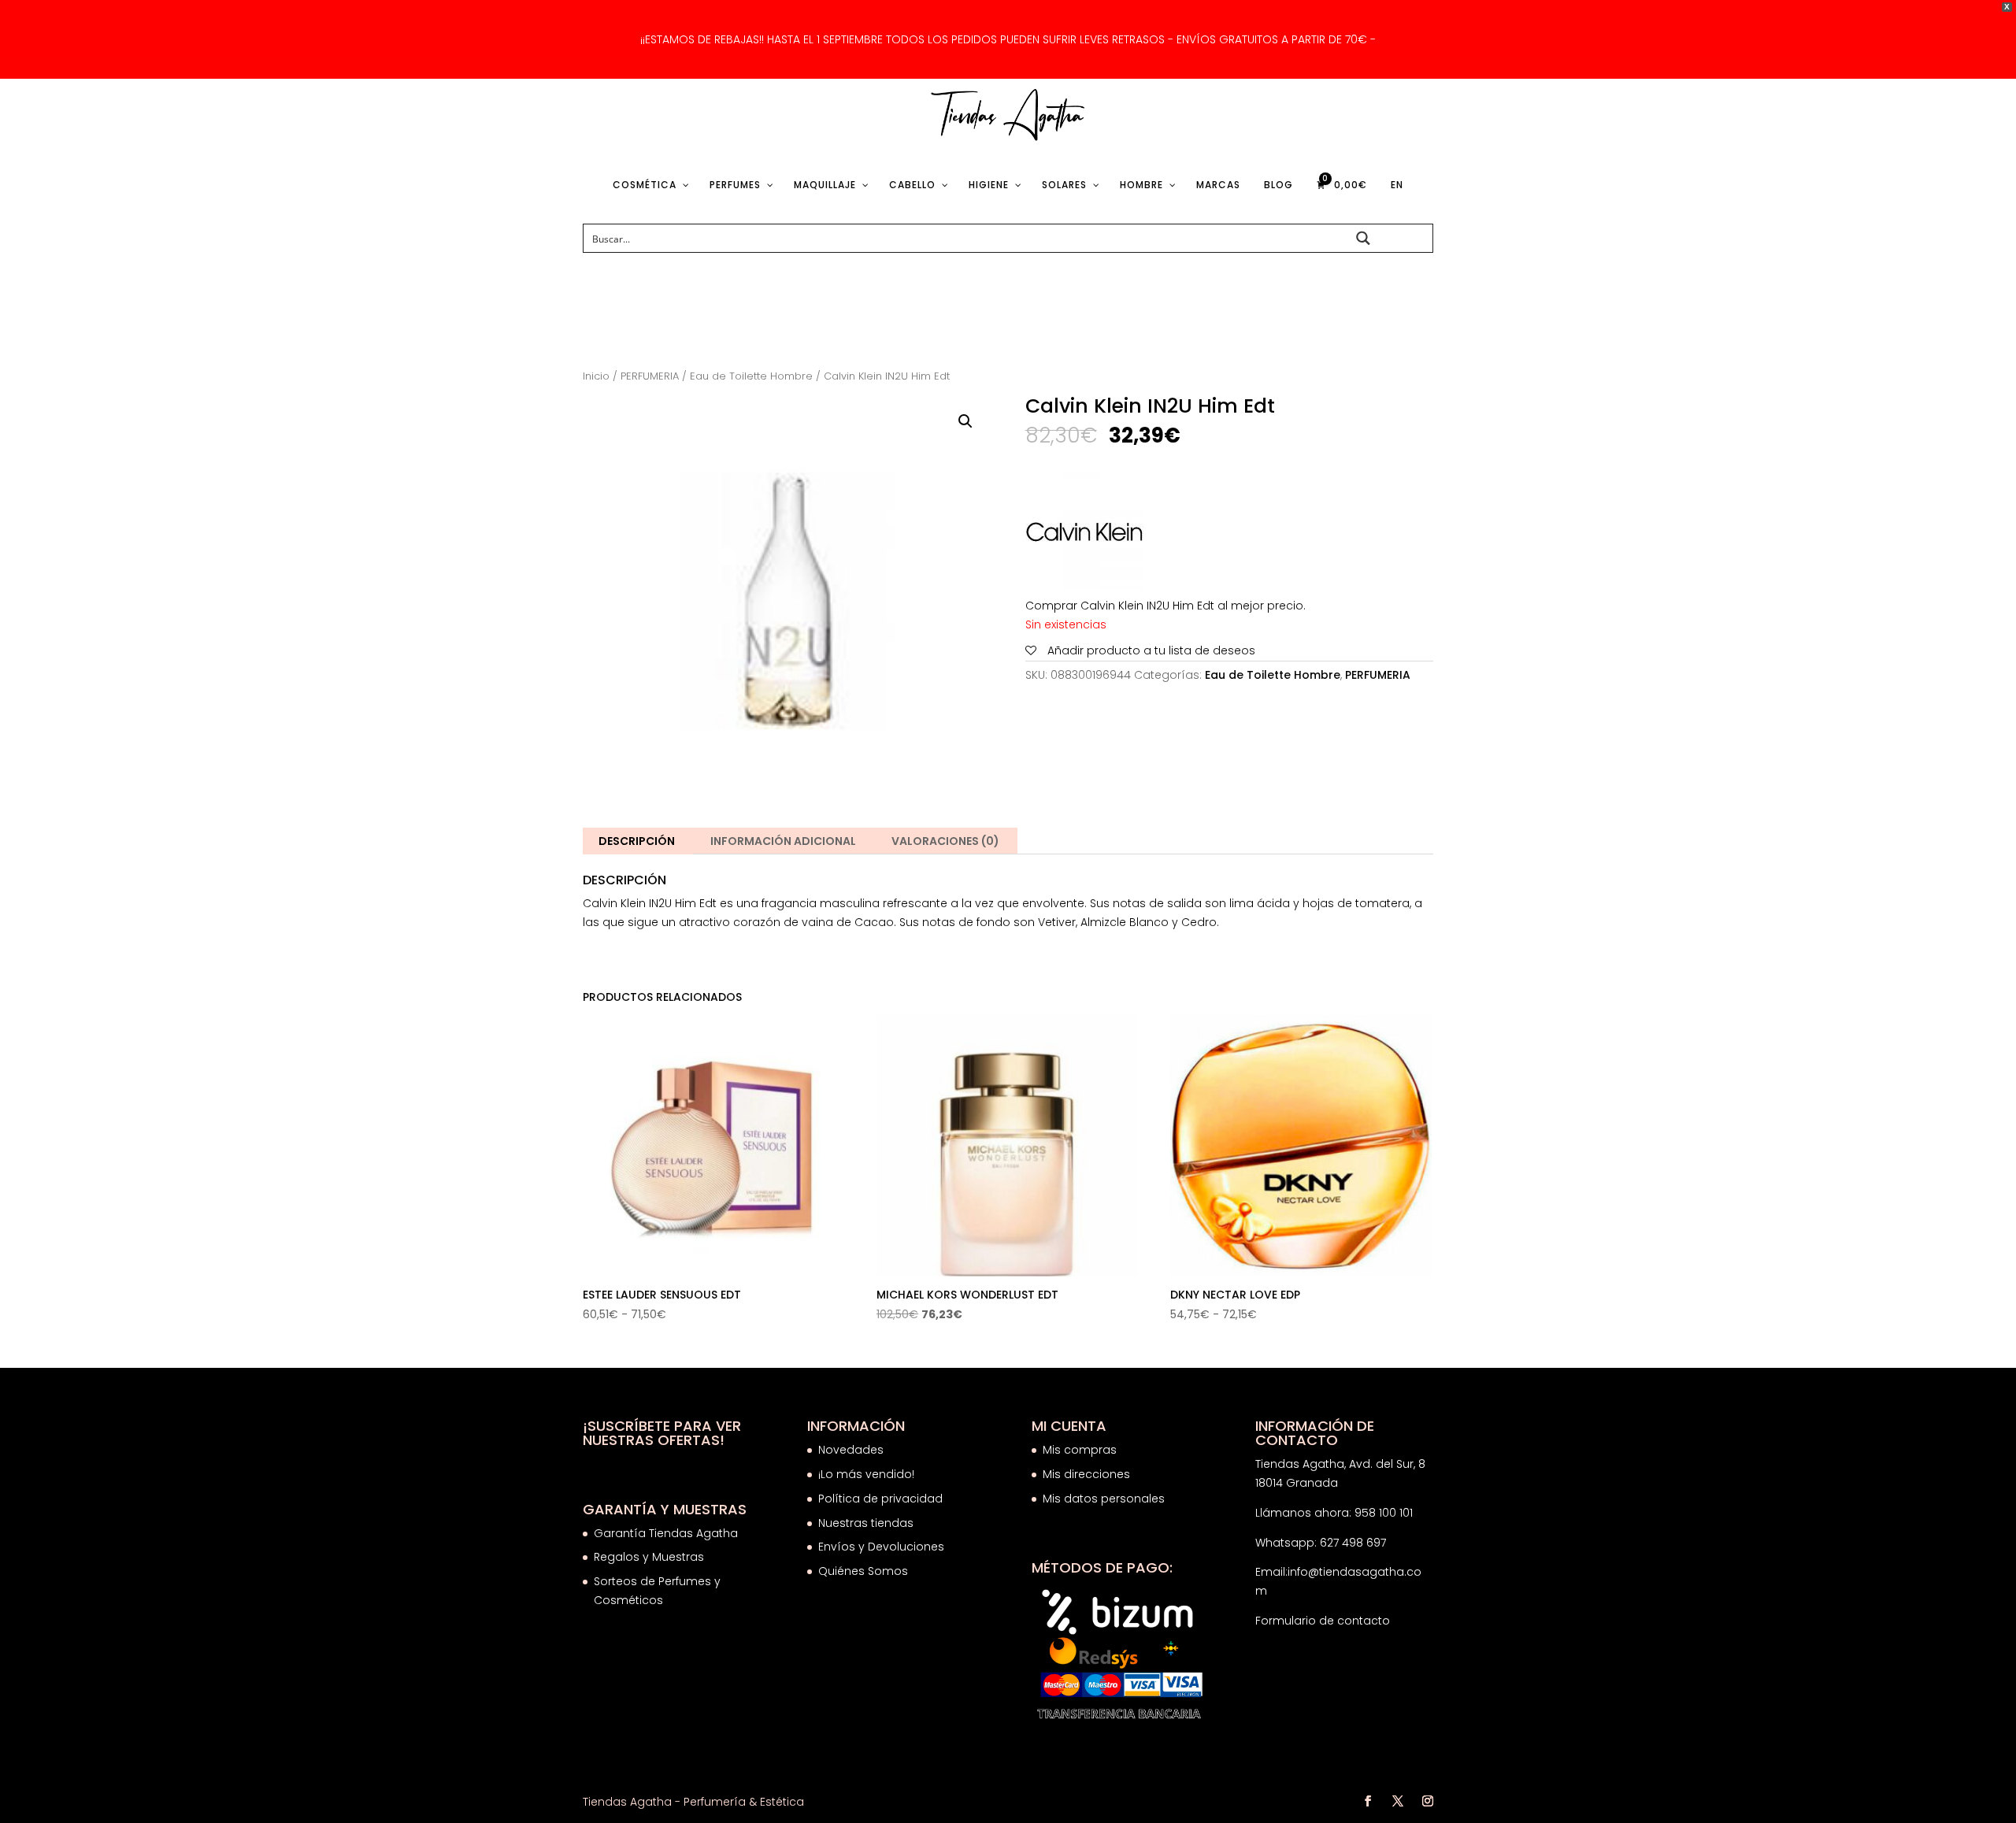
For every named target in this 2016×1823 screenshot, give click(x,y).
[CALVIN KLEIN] (1084, 535)
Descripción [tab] (637, 841)
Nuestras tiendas (867, 1523)
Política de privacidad (880, 1499)
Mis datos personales (1104, 1499)
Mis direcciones (1086, 1474)
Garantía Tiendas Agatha (666, 1533)
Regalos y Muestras (649, 1557)
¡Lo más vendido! (866, 1474)
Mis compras (1080, 1450)
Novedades (851, 1450)
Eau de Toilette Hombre (751, 376)
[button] (965, 421)
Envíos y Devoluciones (883, 1547)
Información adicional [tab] (783, 841)
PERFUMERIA (650, 376)
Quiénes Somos (863, 1571)
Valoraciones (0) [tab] (945, 841)
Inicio (596, 376)
